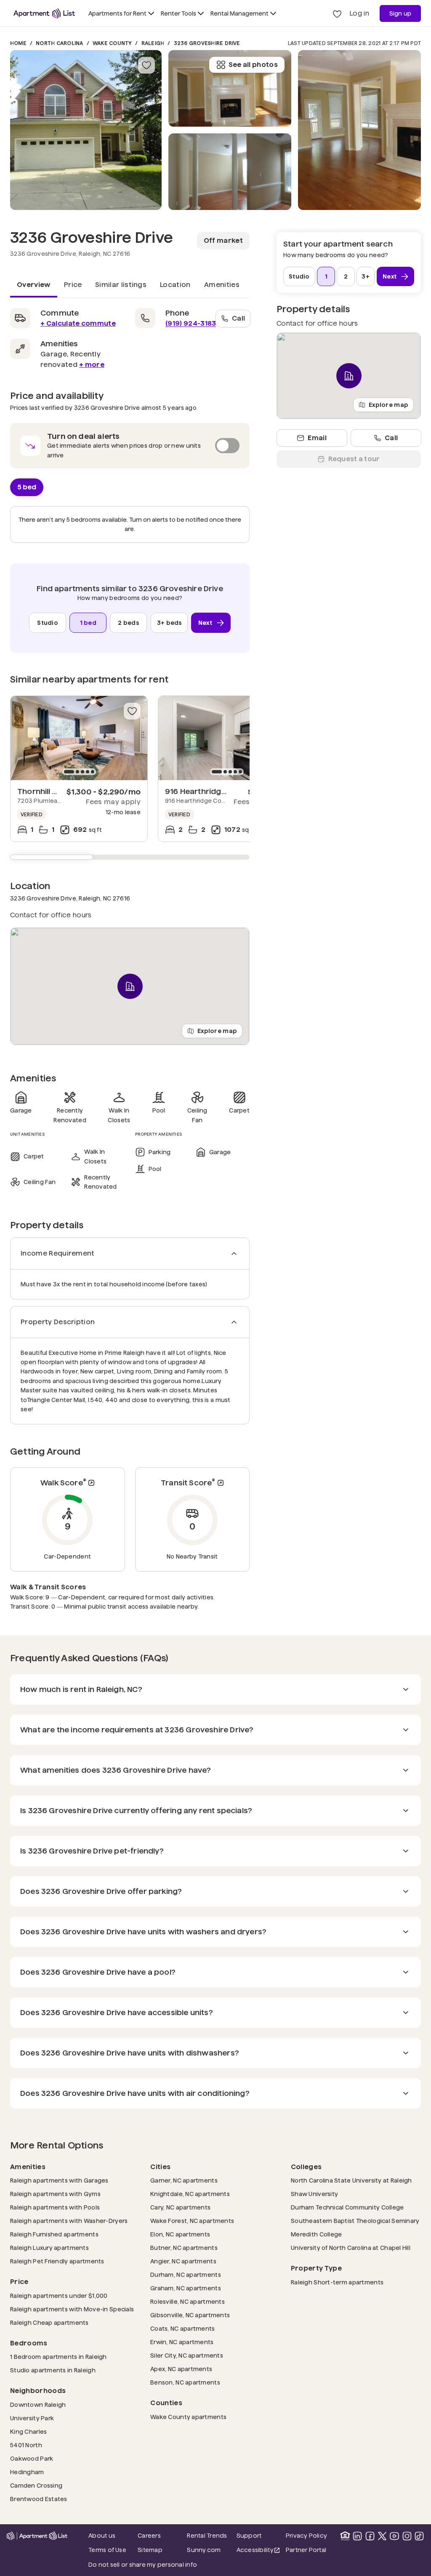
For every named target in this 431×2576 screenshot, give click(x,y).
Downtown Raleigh (38, 2405)
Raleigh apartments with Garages (59, 2180)
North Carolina (59, 43)
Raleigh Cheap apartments (49, 2322)
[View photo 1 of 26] (86, 130)
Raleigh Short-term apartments (337, 2282)
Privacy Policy (306, 2536)
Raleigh (153, 43)
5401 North (26, 2445)
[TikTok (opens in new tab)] (419, 2536)
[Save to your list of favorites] (146, 65)
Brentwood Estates (39, 2499)
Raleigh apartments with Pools (55, 2207)
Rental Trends (209, 2535)
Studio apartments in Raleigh (53, 2370)
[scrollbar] (130, 857)
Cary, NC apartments (180, 2207)
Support (259, 2535)
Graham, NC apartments (186, 2288)
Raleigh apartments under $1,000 (59, 2296)
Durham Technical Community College (347, 2207)
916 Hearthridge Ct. (201, 791)
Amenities (222, 285)
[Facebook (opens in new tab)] (370, 2536)
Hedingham (27, 2472)
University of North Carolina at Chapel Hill (351, 2248)
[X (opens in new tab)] (382, 2536)
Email (317, 438)
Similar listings (121, 285)
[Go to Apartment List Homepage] (44, 13)
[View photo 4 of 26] (359, 130)
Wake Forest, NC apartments (192, 2221)
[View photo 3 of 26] (230, 88)
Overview (34, 285)
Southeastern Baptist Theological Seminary (355, 2221)
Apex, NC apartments (181, 2369)
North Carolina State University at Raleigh (351, 2180)
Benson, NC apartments (185, 2382)
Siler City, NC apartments (187, 2355)
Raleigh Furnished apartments (54, 2234)
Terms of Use (107, 2550)
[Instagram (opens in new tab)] (407, 2536)
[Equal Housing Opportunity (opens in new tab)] (345, 2536)
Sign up (400, 13)
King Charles (28, 2431)
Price (73, 285)
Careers (149, 2536)
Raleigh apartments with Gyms (55, 2194)
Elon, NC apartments (180, 2234)
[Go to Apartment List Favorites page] (337, 13)
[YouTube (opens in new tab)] (394, 2536)
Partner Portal (308, 2550)
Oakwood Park (32, 2458)
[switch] (130, 446)
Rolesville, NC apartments (188, 2301)
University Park (32, 2418)
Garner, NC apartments (184, 2180)
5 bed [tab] (27, 487)
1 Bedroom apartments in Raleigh (59, 2357)
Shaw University (314, 2194)
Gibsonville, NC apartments (190, 2315)
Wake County (112, 43)
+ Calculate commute (78, 323)
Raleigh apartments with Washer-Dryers (69, 2221)
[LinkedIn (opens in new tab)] (357, 2536)
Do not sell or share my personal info (143, 2565)
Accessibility (259, 2551)
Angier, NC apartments (183, 2261)
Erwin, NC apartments (182, 2342)
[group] (79, 738)
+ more (92, 365)
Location (175, 285)
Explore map (217, 1030)
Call (238, 318)
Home (18, 43)
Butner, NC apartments (184, 2248)
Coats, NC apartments (183, 2328)
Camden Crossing (36, 2485)
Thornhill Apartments (57, 791)
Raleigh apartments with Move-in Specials (72, 2309)
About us (102, 2536)
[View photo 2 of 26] (230, 172)
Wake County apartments (188, 2417)
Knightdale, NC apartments (190, 2194)
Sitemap (150, 2550)
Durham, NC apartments (186, 2275)
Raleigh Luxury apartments (49, 2248)
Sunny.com (209, 2550)
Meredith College (316, 2234)
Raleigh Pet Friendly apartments (57, 2261)
